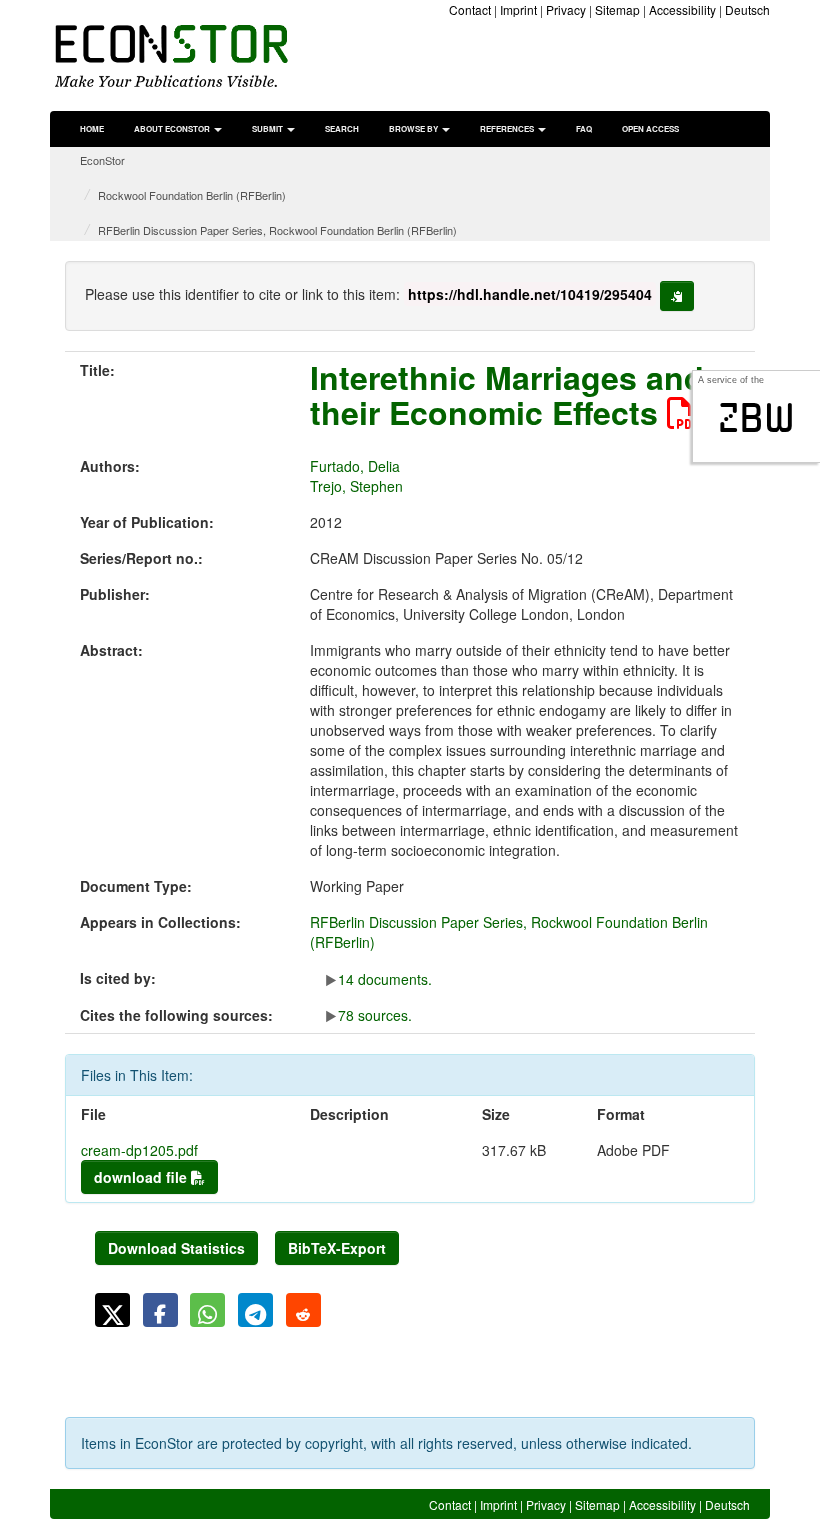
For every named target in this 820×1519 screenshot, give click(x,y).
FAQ (584, 128)
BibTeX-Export (337, 1248)
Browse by (414, 128)
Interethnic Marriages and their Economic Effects (507, 394)
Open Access (650, 128)
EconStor (102, 160)
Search (342, 128)
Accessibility (682, 9)
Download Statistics (176, 1248)
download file (142, 1177)
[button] (112, 1310)
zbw (756, 418)
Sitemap (617, 9)
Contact (470, 9)
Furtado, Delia (355, 466)
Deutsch (747, 9)
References (508, 128)
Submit (268, 128)
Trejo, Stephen (356, 486)
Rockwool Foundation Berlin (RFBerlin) (192, 195)
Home (92, 128)
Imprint (518, 9)
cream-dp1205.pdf (139, 1150)
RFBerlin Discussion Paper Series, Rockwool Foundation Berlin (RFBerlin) (277, 230)
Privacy (566, 9)
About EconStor (173, 128)
